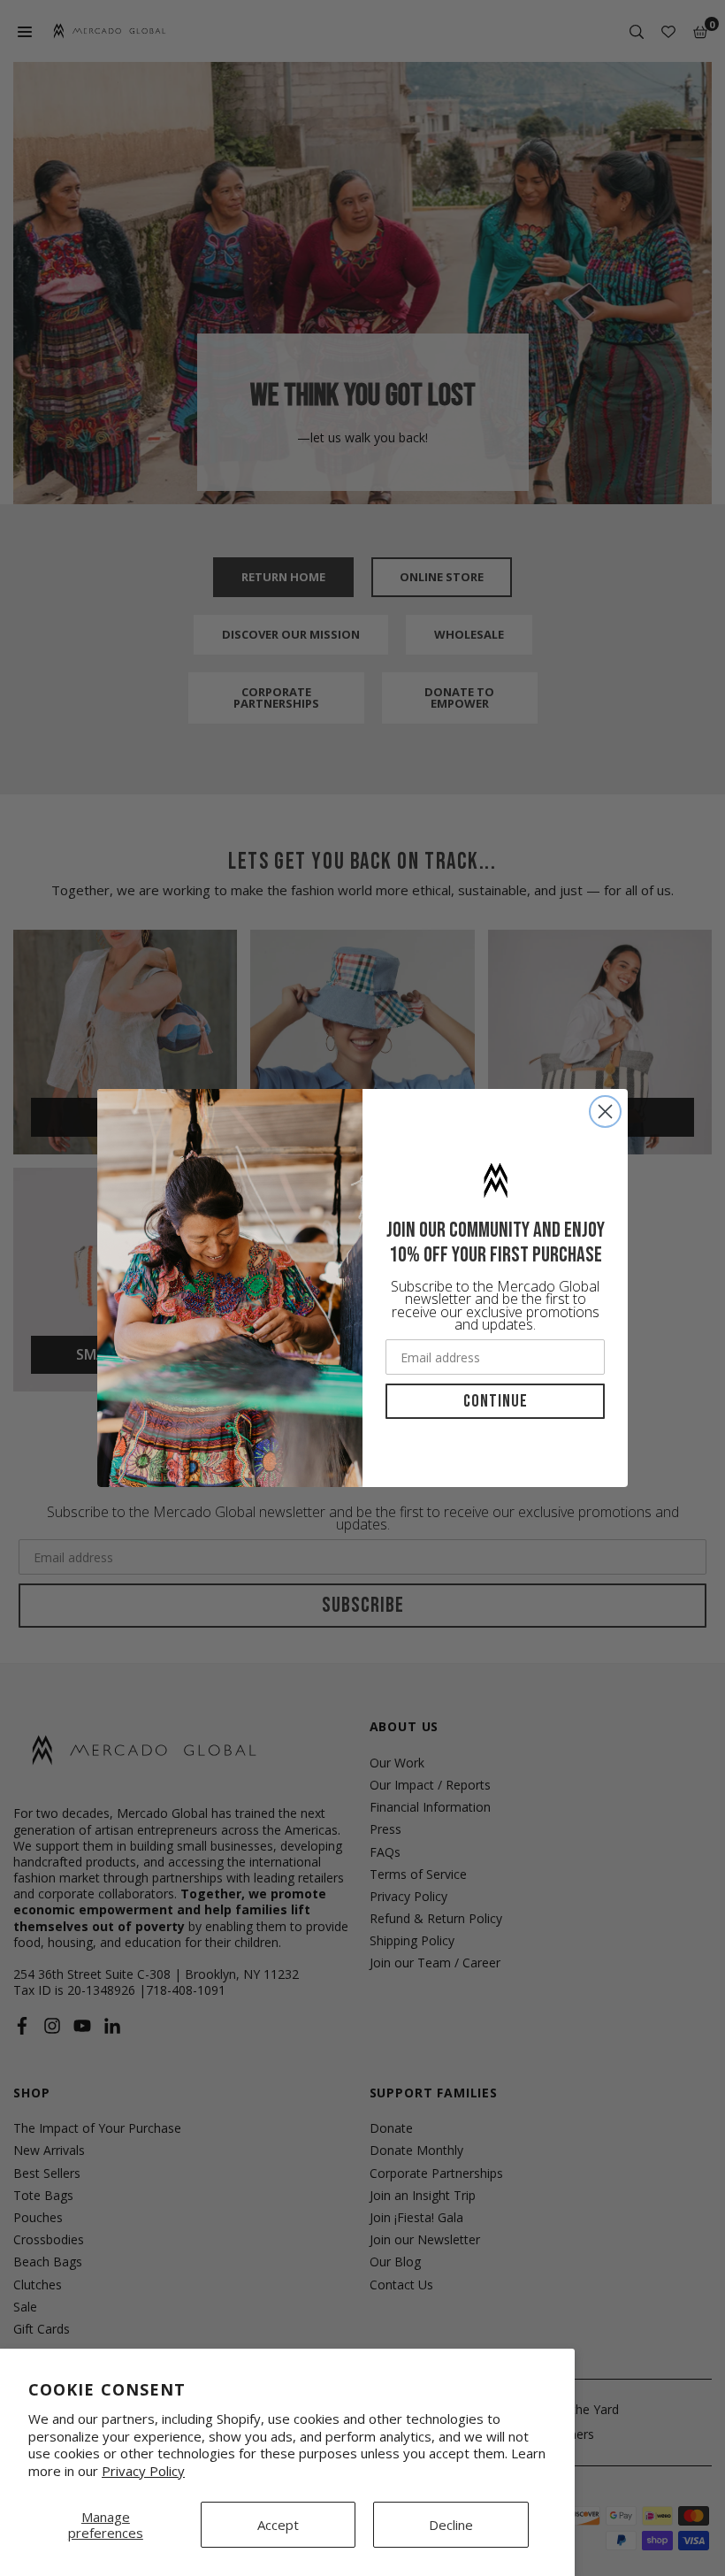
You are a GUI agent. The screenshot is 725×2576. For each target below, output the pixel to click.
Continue (496, 1401)
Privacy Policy (143, 2471)
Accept (278, 2525)
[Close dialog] (605, 1112)
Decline (451, 2525)
